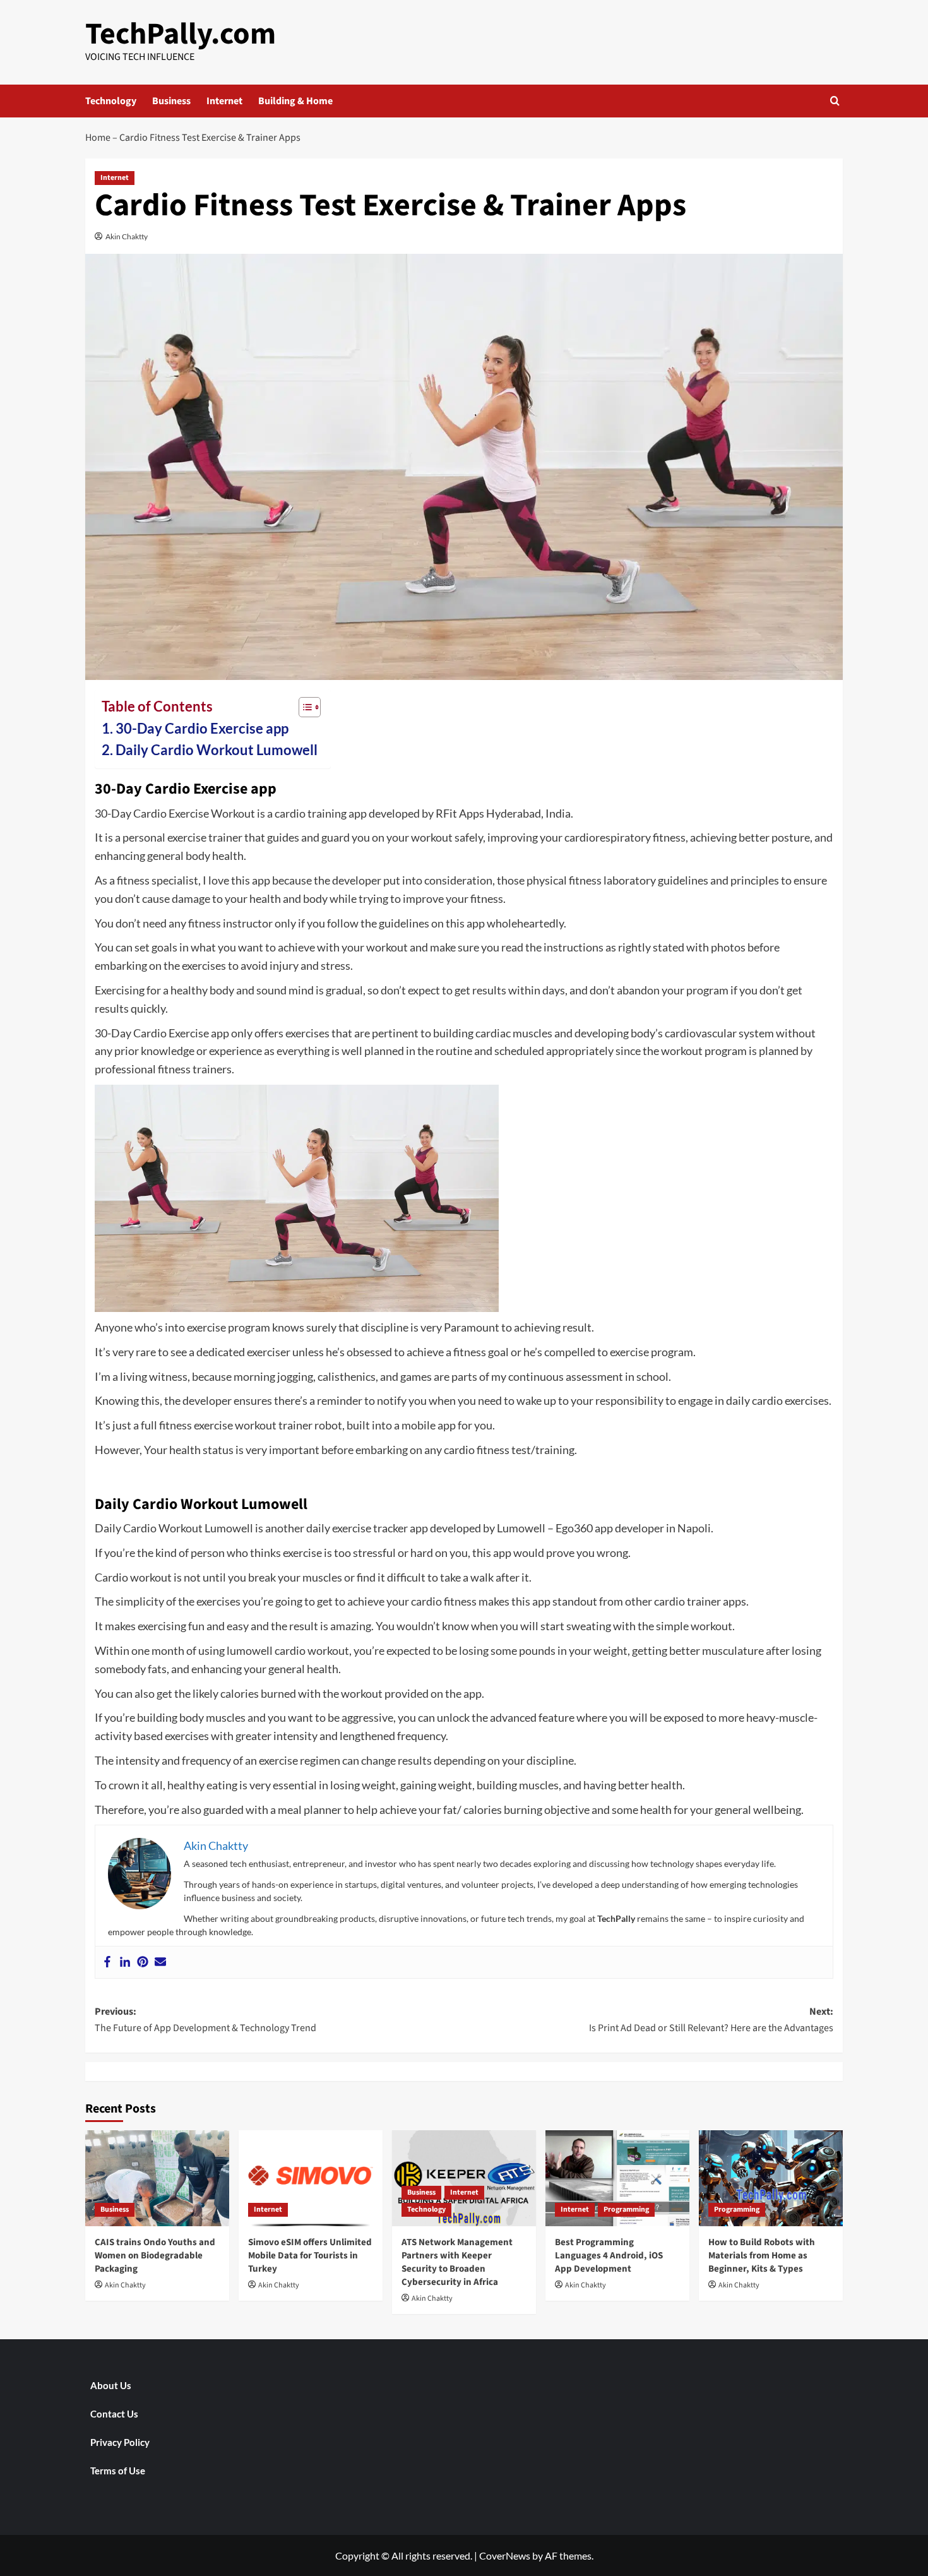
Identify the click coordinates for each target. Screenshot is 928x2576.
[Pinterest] (143, 1962)
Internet (224, 101)
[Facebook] (107, 1962)
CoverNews (505, 2555)
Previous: (205, 2020)
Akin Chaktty (127, 236)
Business (171, 101)
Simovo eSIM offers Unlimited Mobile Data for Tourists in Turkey (310, 2256)
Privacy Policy (120, 2442)
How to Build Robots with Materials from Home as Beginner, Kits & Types (762, 2256)
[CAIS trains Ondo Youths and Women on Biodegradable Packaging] (157, 2178)
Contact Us (114, 2414)
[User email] (160, 1962)
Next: (711, 2020)
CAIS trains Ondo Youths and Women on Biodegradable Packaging (155, 2256)
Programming (626, 2209)
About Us (111, 2385)
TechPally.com (181, 34)
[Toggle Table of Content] (303, 707)
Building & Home (295, 101)
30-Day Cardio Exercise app (202, 729)
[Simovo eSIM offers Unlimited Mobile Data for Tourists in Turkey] (311, 2178)
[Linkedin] (125, 1962)
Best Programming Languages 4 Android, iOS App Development (609, 2256)
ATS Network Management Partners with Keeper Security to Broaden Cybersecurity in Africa (457, 2262)
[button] (835, 101)
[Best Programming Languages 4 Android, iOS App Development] (617, 2178)
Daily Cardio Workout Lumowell (217, 750)
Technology (111, 101)
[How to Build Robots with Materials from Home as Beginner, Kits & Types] (771, 2178)
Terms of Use (118, 2471)
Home (98, 138)
